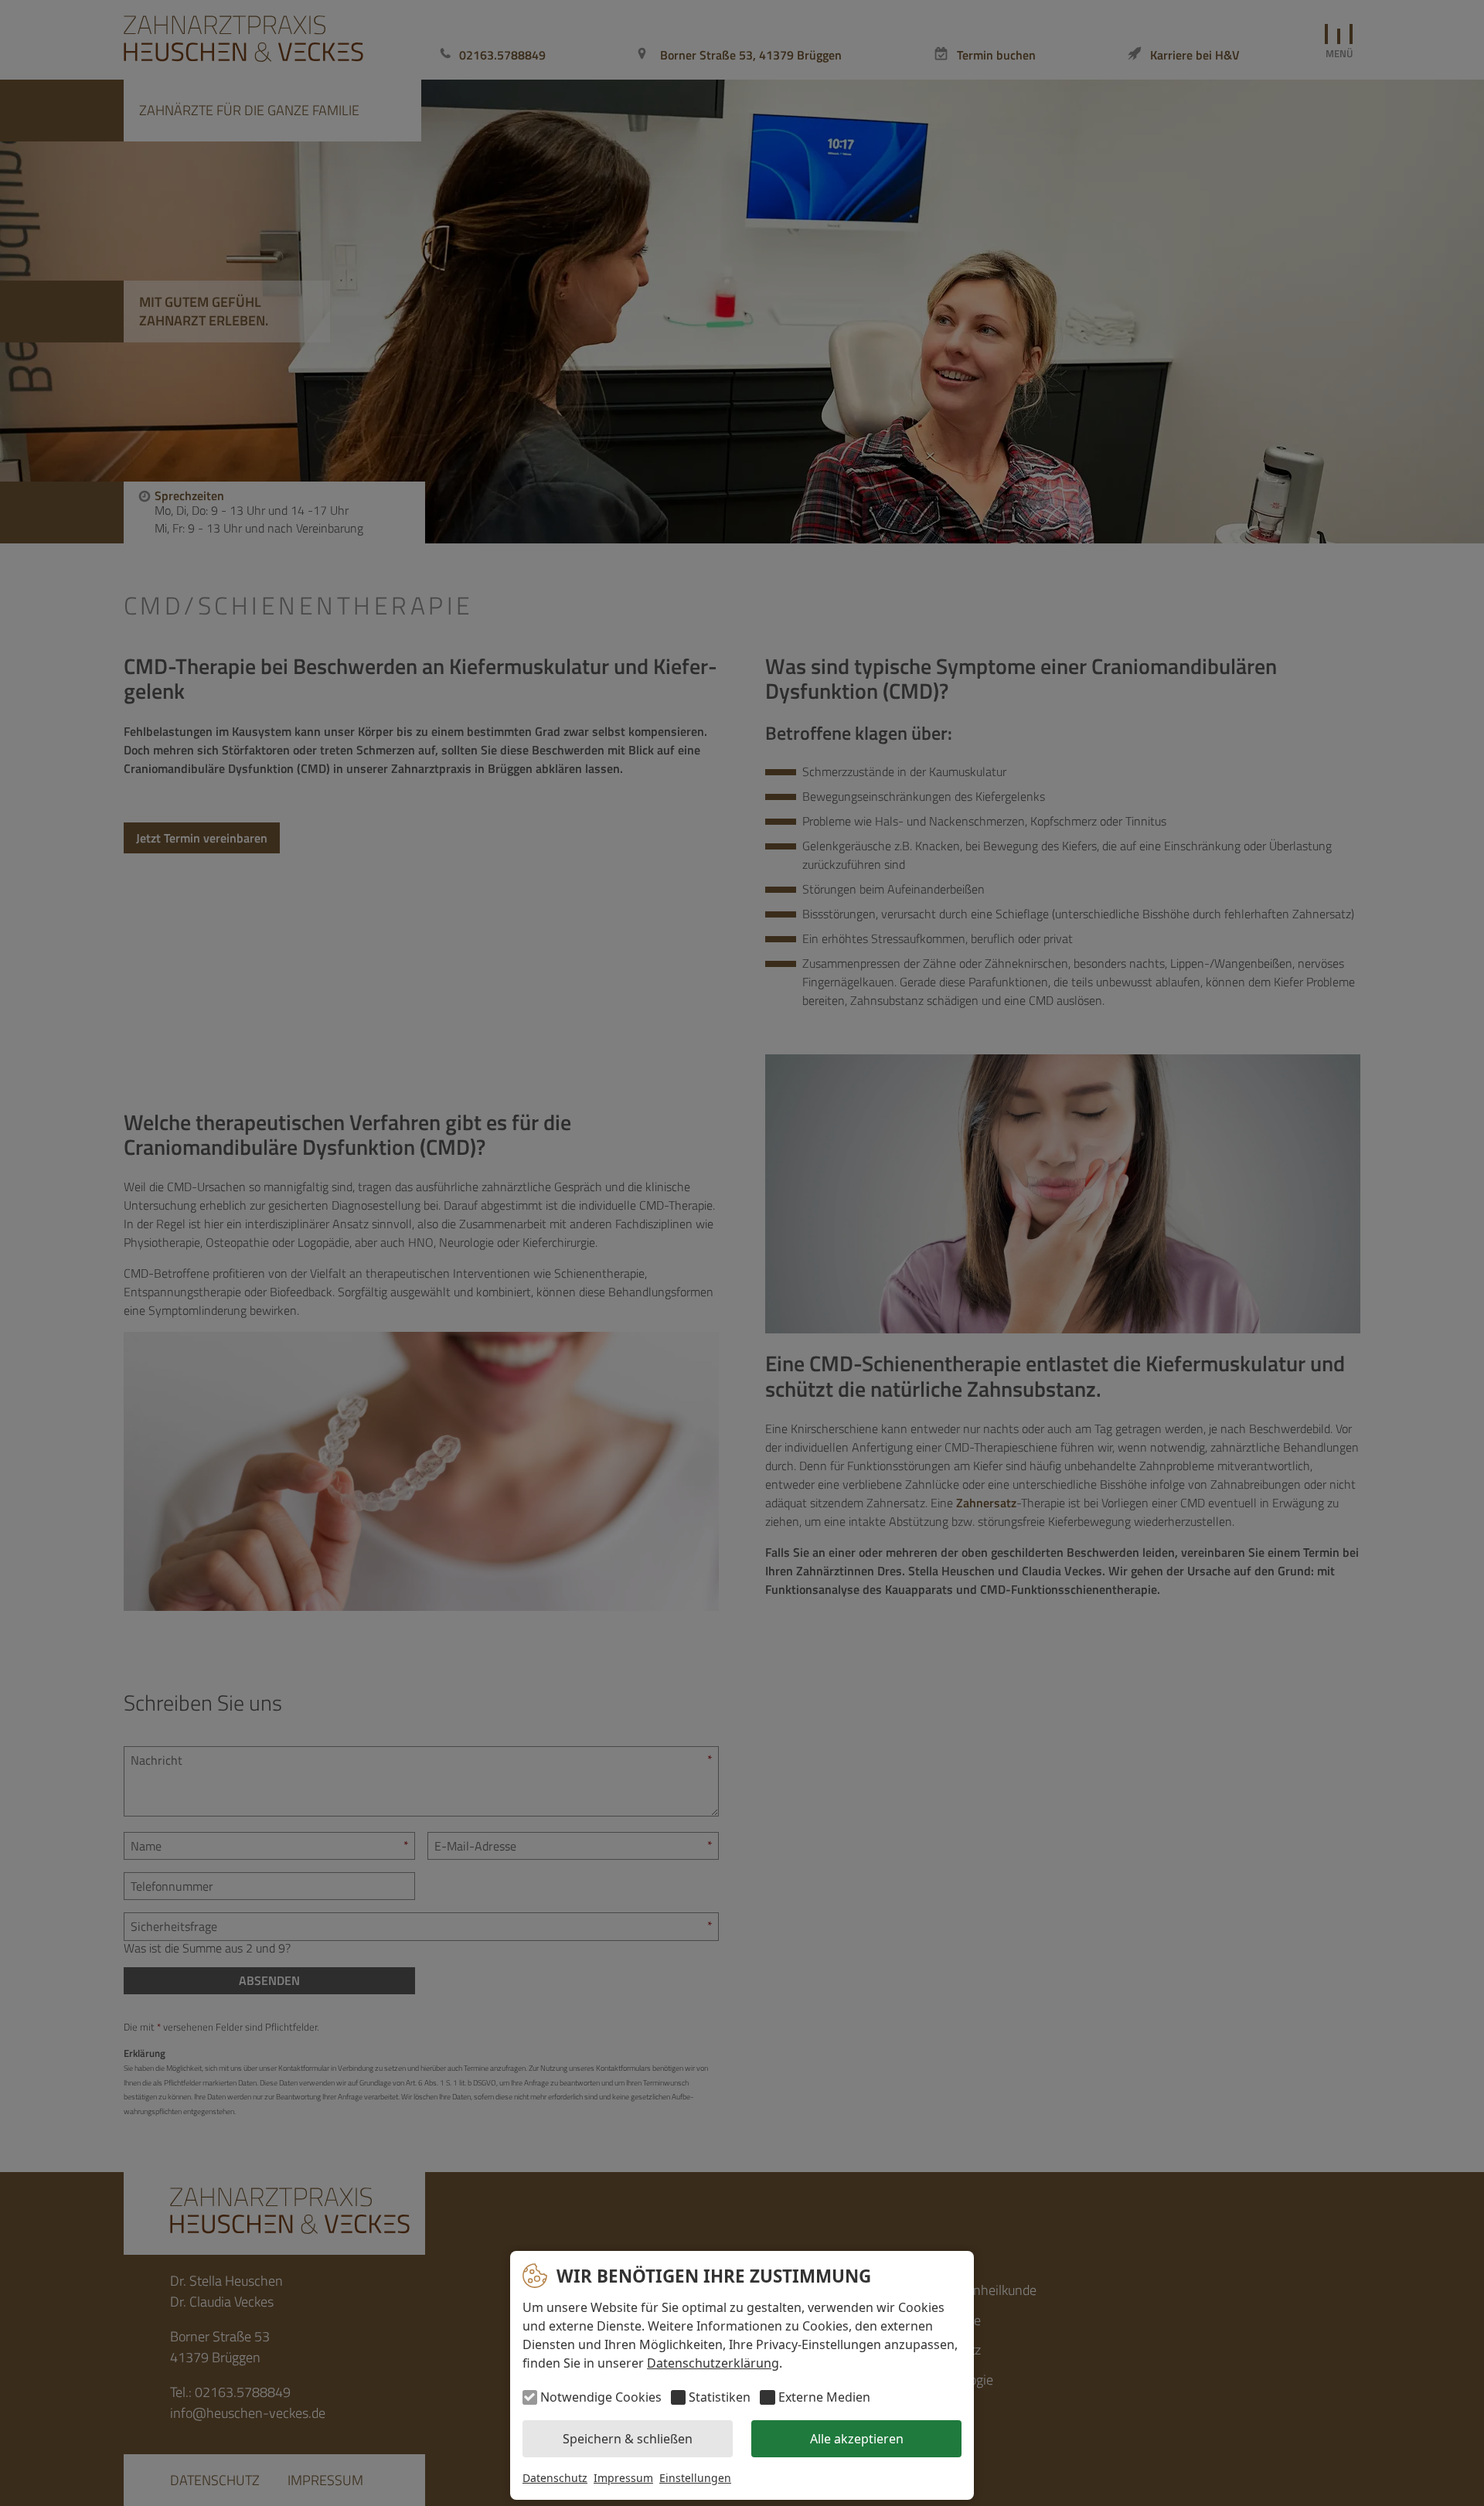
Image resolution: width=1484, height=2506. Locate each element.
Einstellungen (695, 2478)
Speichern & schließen (628, 2439)
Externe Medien (824, 2397)
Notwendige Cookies (601, 2397)
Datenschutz (555, 2478)
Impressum (623, 2478)
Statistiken (720, 2397)
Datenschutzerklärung (713, 2363)
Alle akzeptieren (857, 2439)
